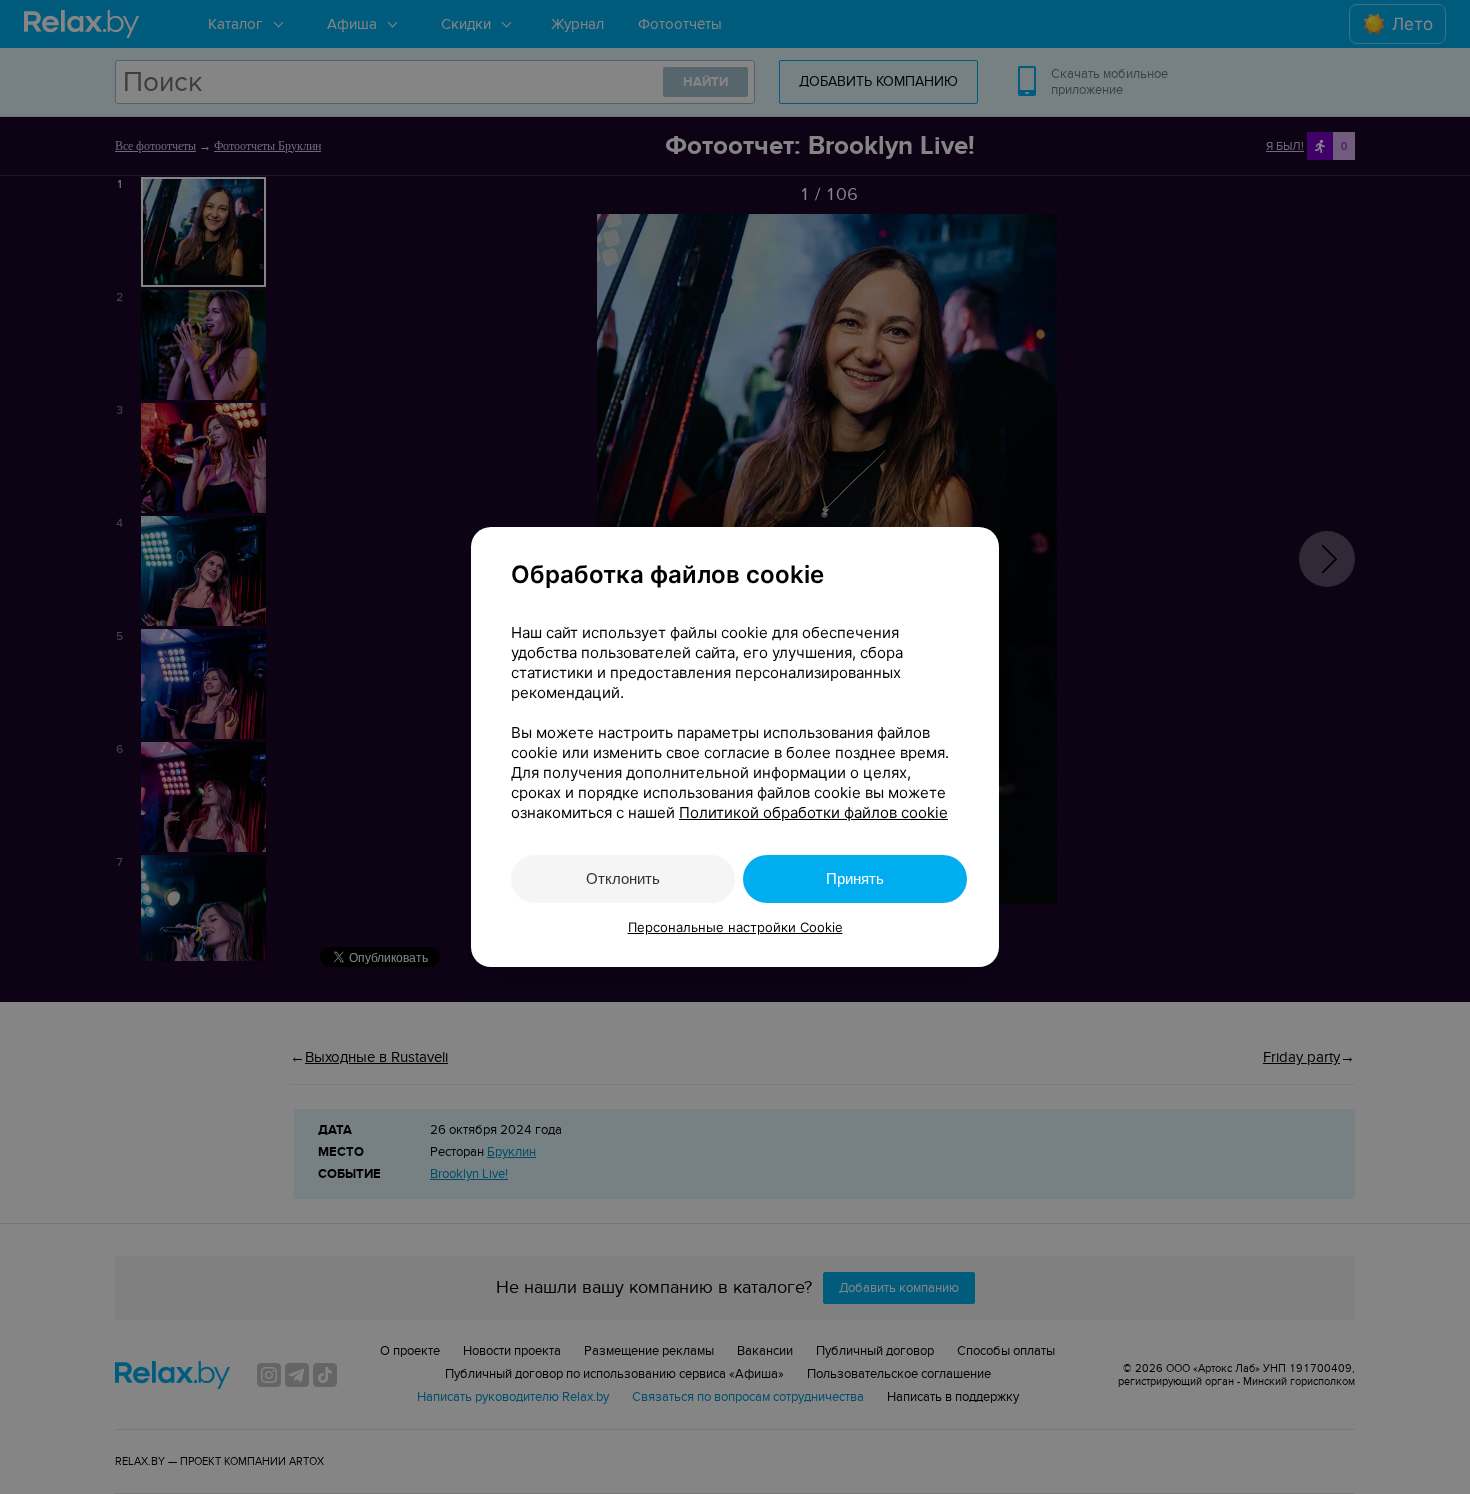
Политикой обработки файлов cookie (813, 812)
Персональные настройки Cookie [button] (735, 927)
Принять (855, 878)
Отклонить (623, 878)
